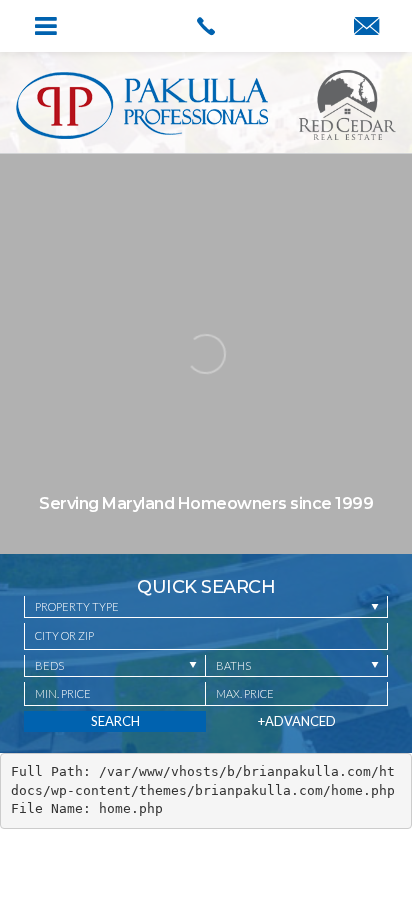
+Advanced (297, 721)
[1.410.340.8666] (205, 26)
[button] (206, 636)
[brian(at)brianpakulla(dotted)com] (366, 27)
